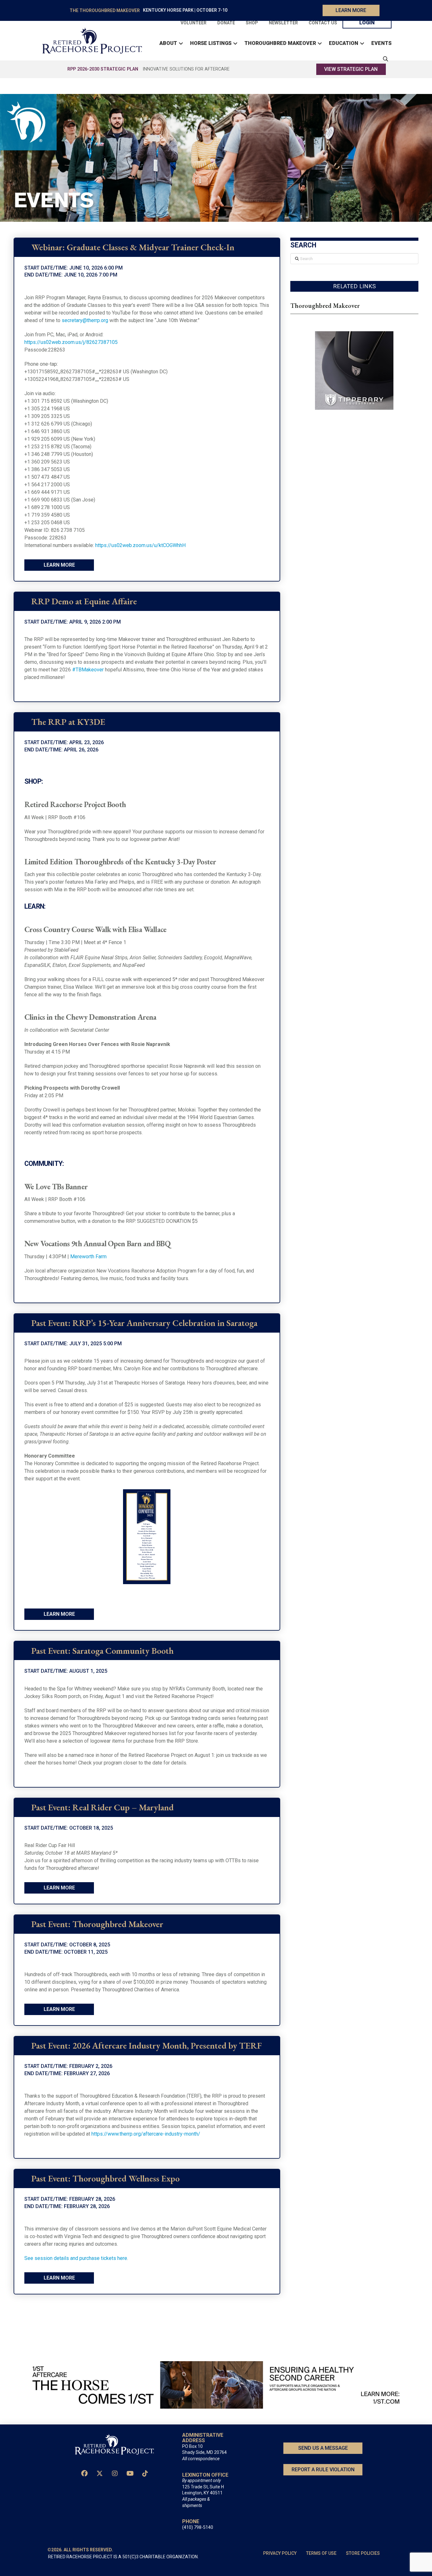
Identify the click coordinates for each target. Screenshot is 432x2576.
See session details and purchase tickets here (76, 2258)
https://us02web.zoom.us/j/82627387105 (71, 342)
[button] (384, 59)
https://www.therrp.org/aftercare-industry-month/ (146, 2134)
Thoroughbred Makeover (325, 306)
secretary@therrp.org (85, 320)
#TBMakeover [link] (88, 670)
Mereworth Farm (88, 1257)
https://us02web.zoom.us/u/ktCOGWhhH (140, 545)
